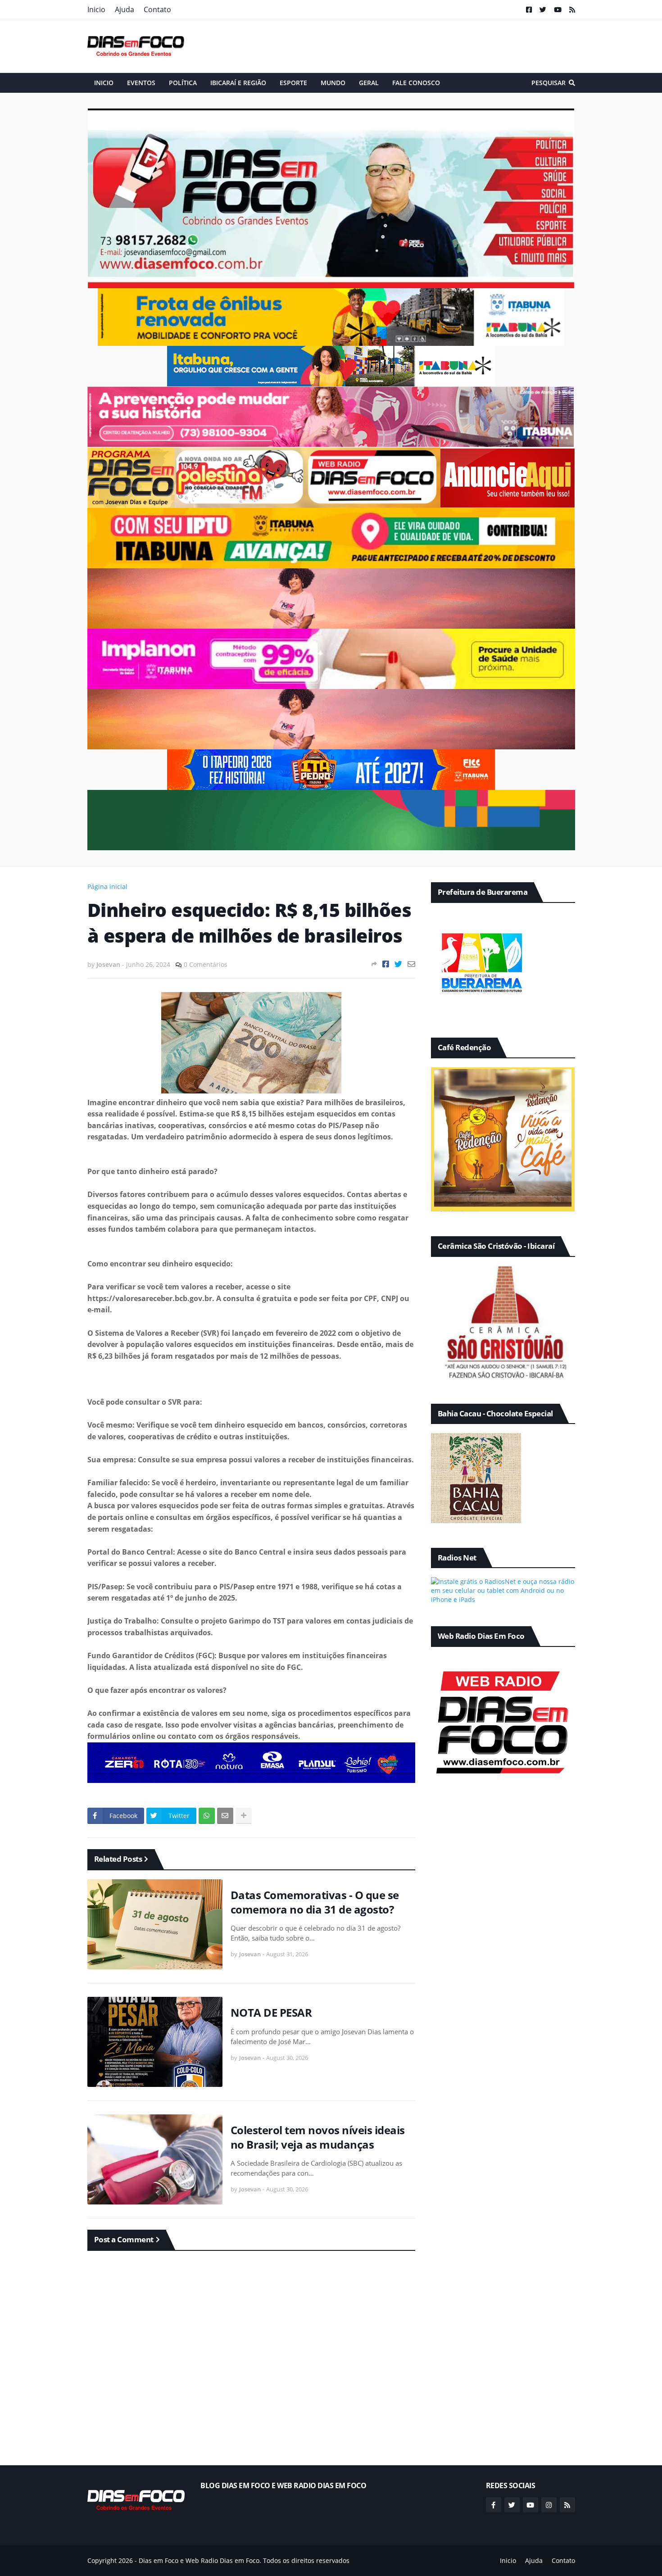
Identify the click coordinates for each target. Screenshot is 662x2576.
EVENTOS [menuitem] (141, 83)
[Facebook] (386, 964)
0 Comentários (206, 964)
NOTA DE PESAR (271, 2012)
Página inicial (107, 887)
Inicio (96, 9)
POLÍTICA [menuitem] (183, 83)
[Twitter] (398, 964)
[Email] (411, 964)
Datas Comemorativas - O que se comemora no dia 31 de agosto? (315, 1902)
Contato (157, 9)
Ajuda (125, 9)
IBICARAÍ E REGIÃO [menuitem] (238, 83)
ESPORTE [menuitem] (293, 83)
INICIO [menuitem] (104, 83)
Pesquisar (549, 83)
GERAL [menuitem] (369, 83)
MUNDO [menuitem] (333, 83)
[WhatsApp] (207, 1816)
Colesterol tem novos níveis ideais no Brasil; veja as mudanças (318, 2137)
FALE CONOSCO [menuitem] (416, 83)
